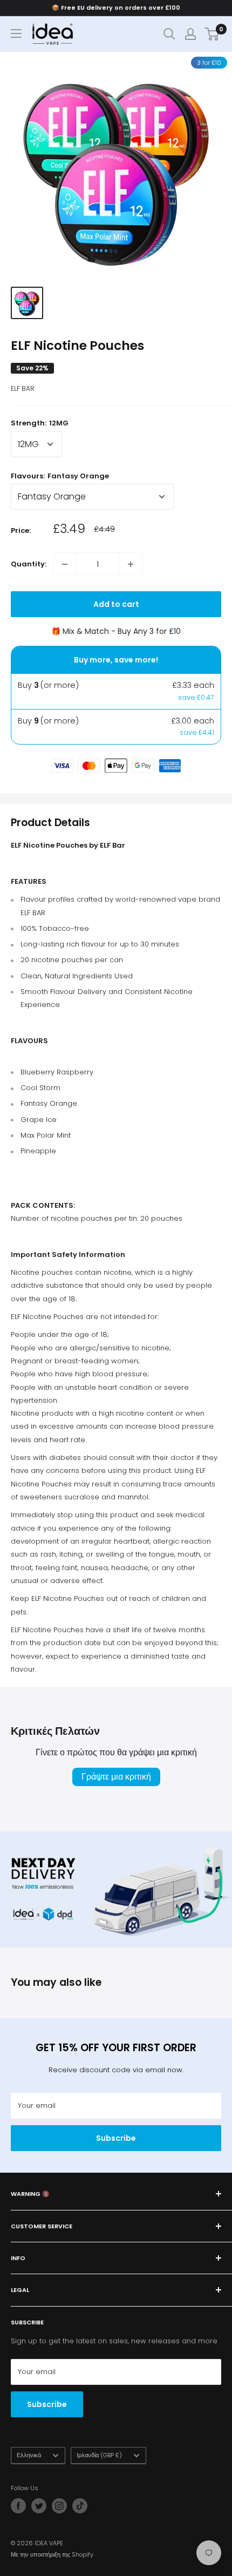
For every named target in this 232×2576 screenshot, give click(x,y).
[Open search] (169, 34)
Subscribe (116, 2138)
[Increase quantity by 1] (131, 564)
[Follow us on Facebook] (18, 2506)
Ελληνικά (29, 2455)
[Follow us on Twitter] (39, 2506)
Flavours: (60, 476)
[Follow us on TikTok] (80, 2506)
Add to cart (116, 604)
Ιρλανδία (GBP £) (99, 2455)
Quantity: (29, 564)
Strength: (40, 423)
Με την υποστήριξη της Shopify (52, 2554)
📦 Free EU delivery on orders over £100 (116, 8)
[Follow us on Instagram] (59, 2506)
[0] (212, 34)
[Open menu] (16, 33)
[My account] (190, 34)
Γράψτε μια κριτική (116, 1777)
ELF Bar (23, 388)
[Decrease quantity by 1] (65, 564)
